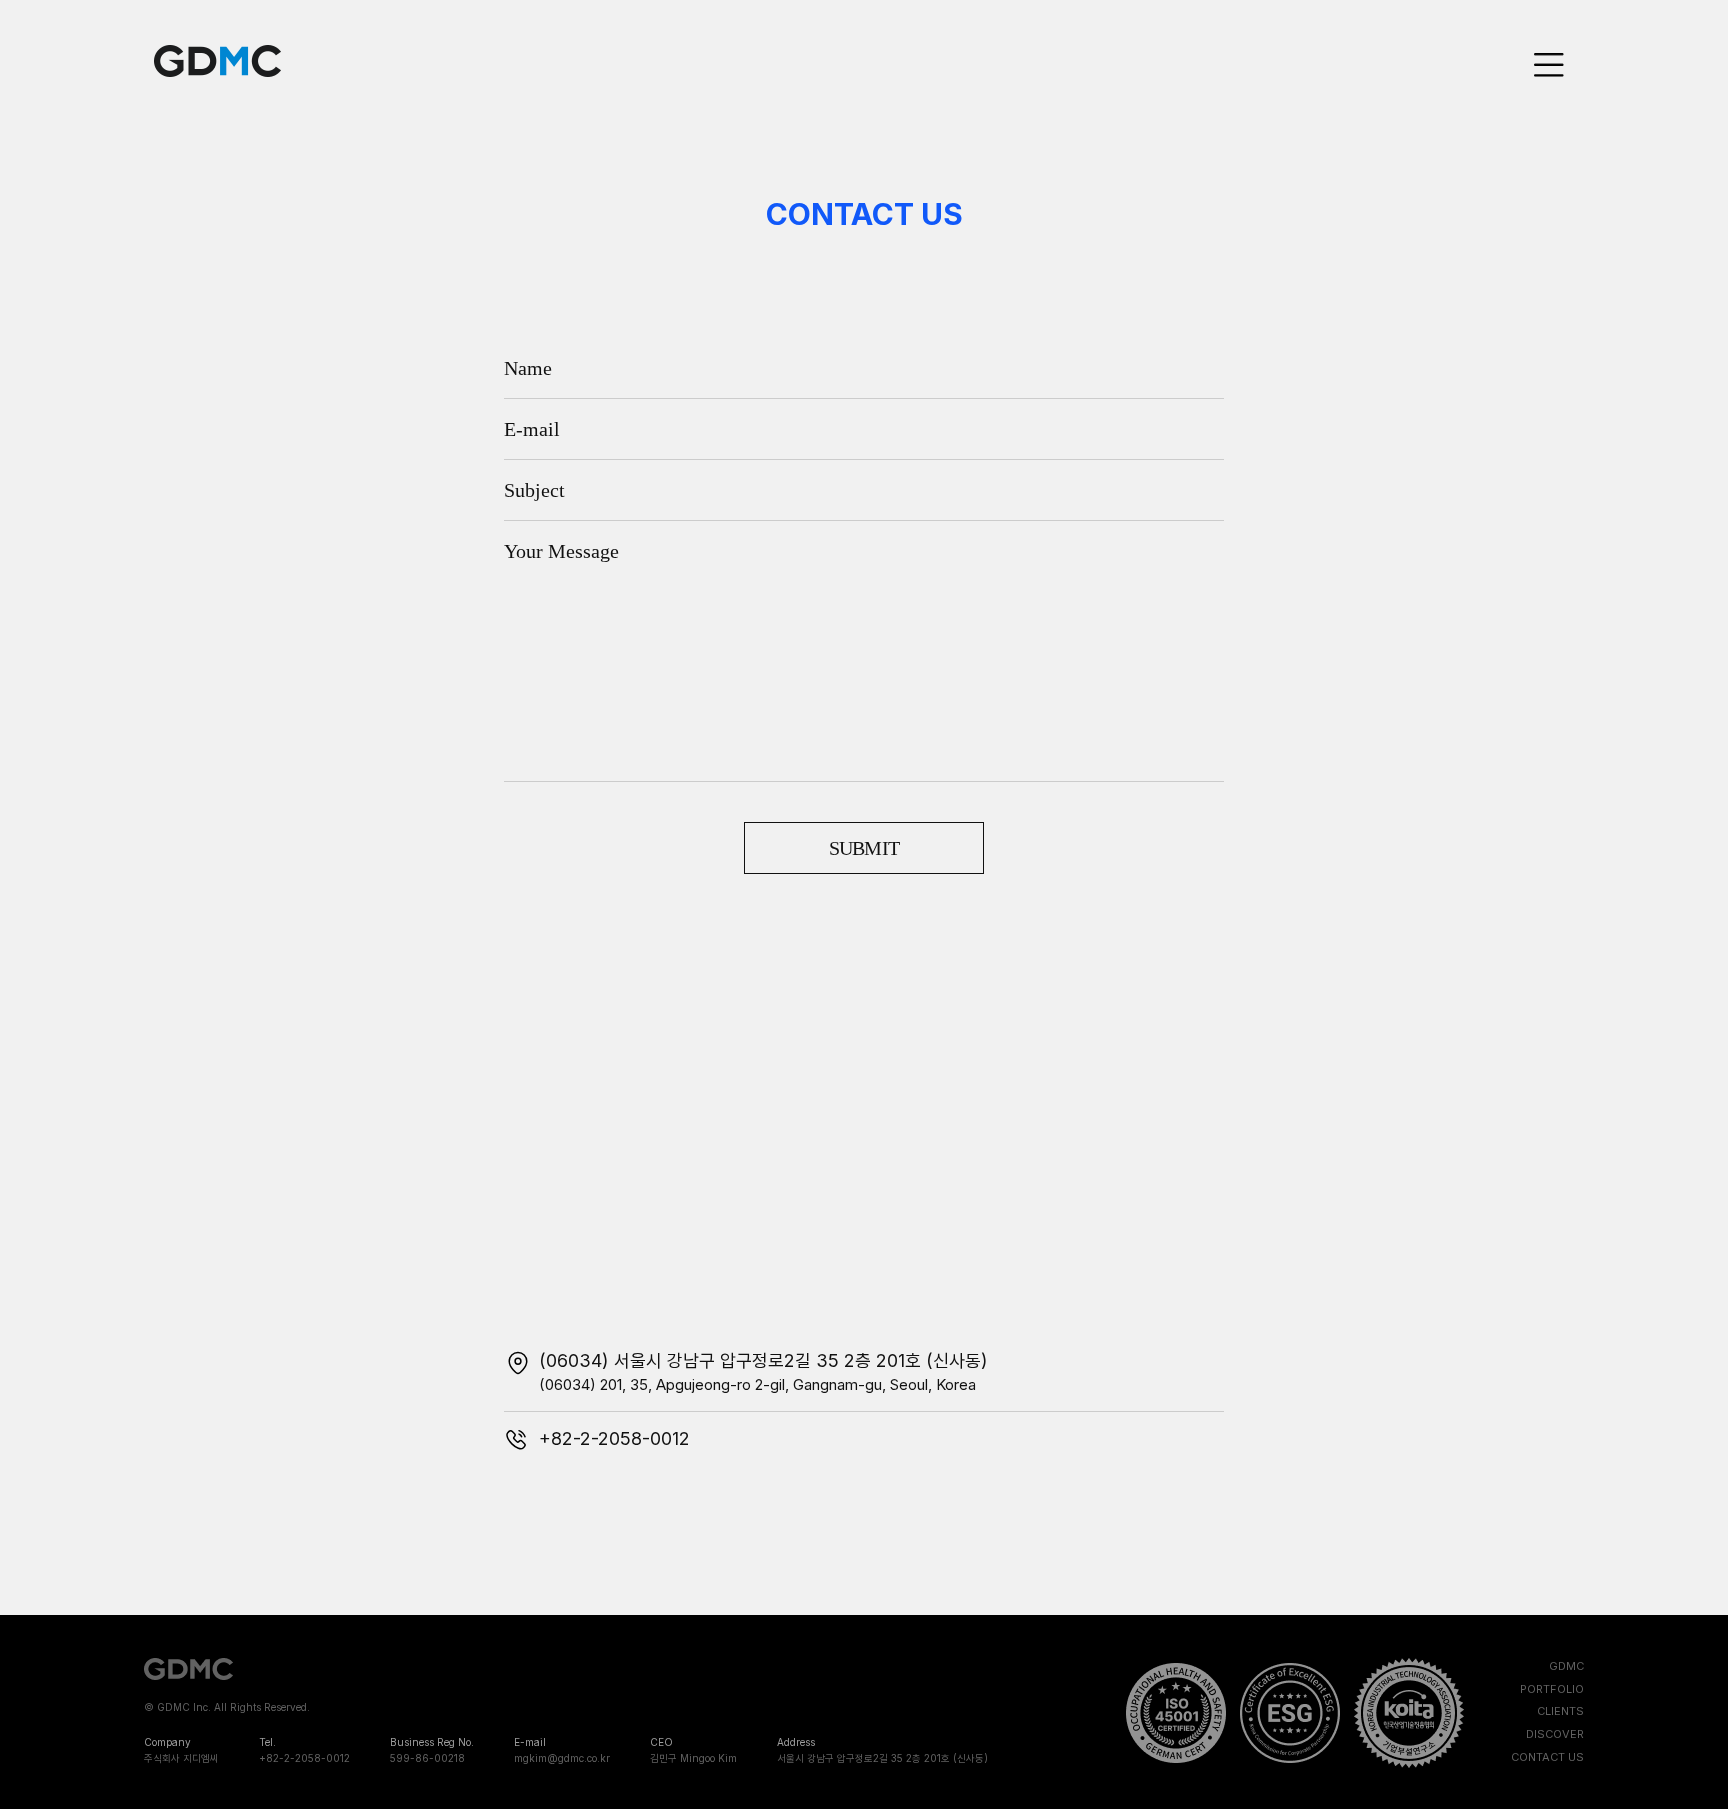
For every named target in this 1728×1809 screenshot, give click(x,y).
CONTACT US (1547, 1757)
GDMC (217, 61)
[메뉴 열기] (1549, 65)
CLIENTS (1560, 1711)
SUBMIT (864, 848)
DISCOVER (1555, 1734)
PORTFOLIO (1552, 1689)
